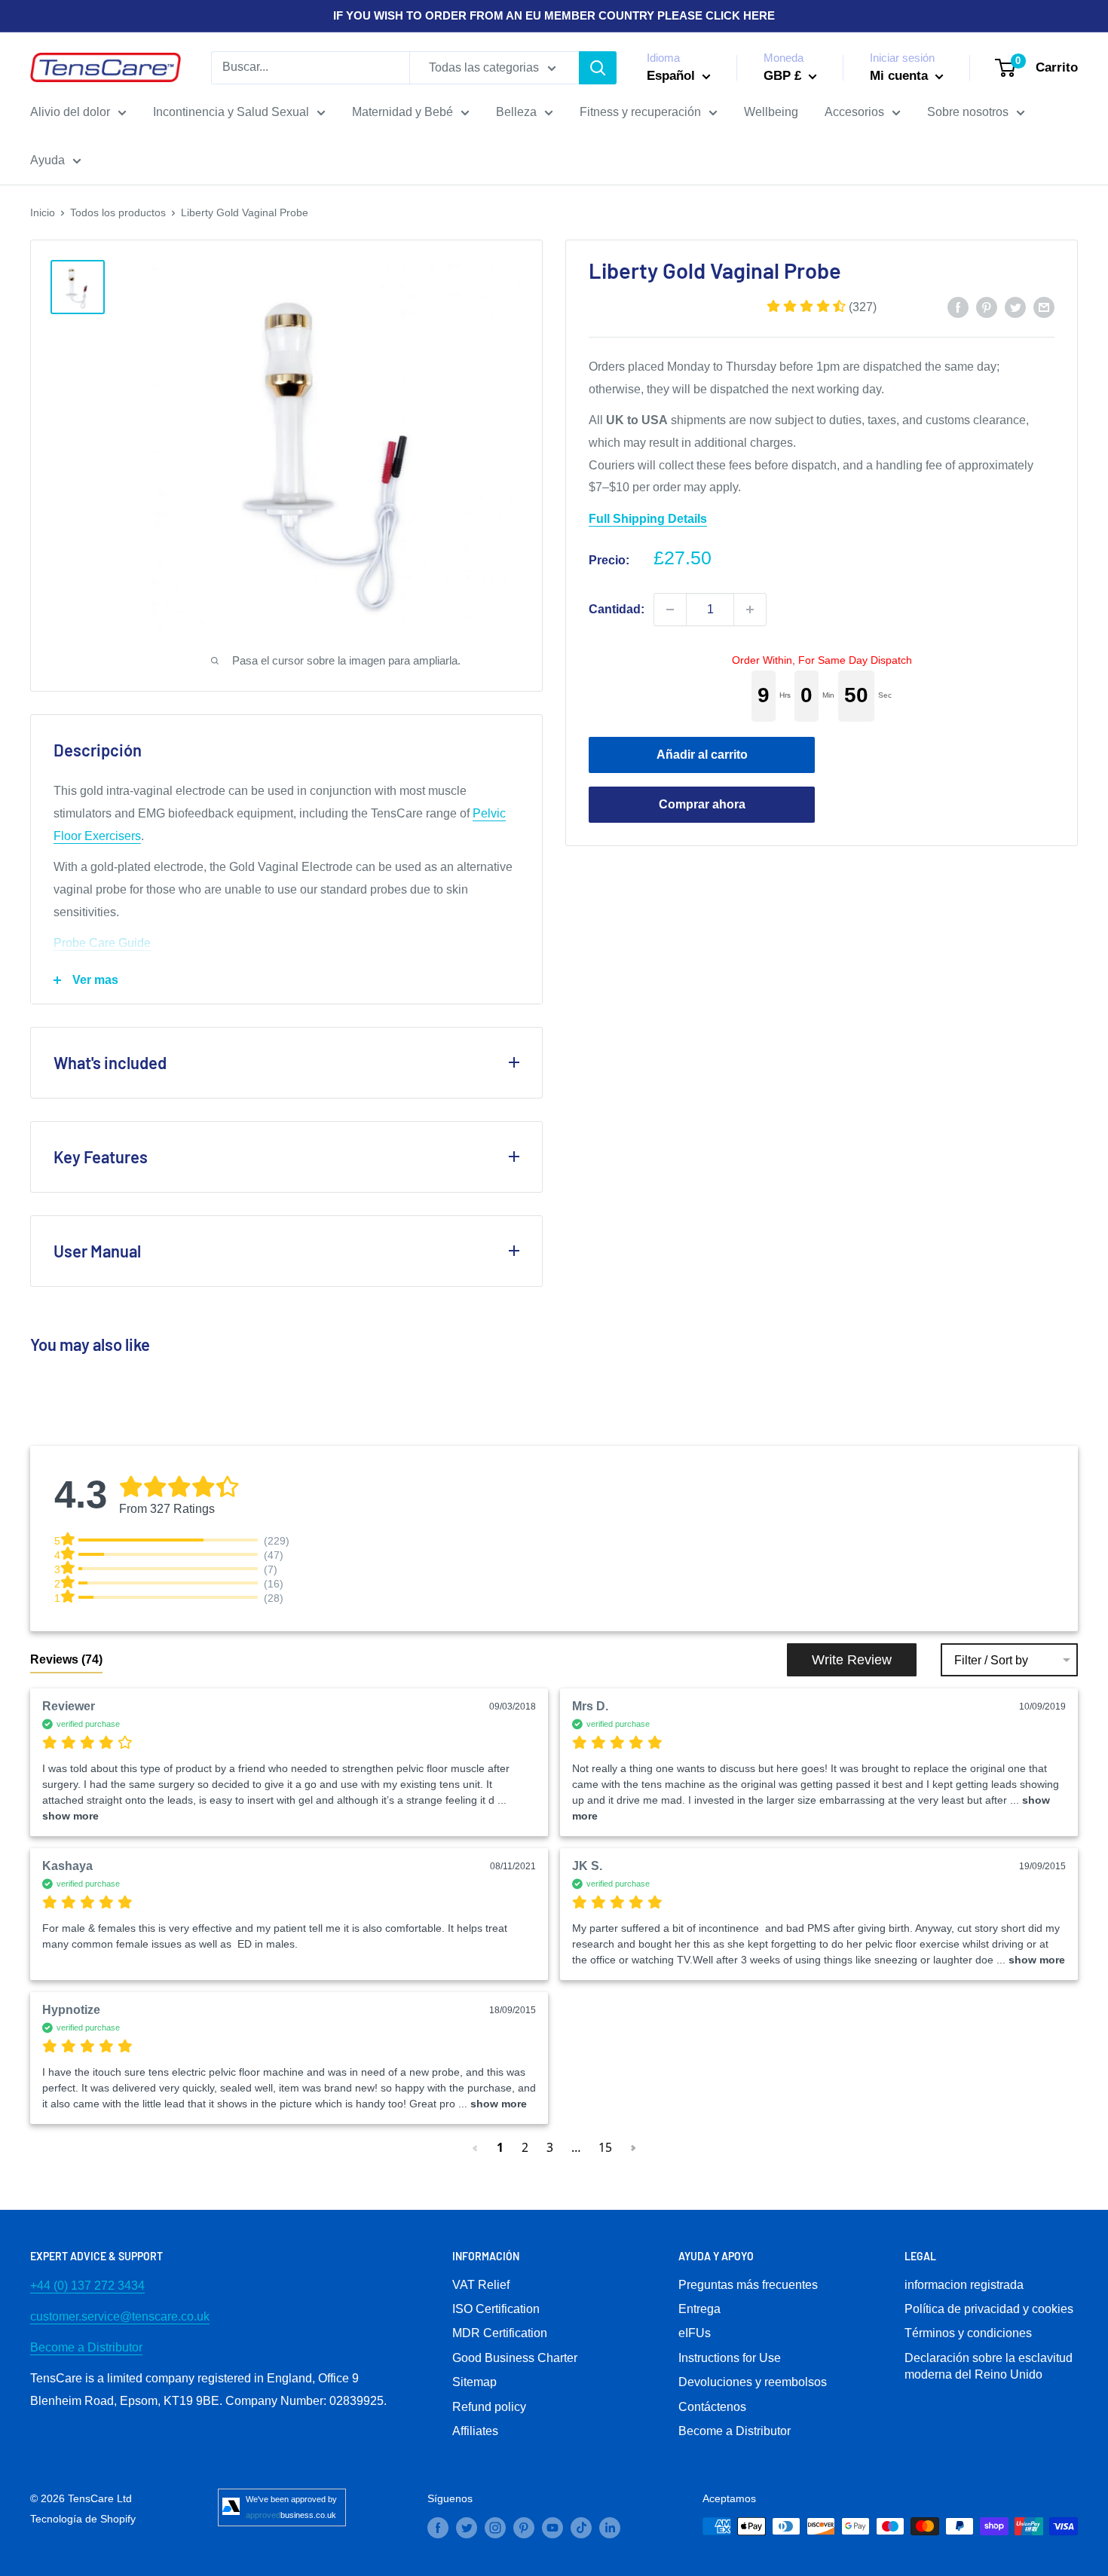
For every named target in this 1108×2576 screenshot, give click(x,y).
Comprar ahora (702, 804)
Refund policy (489, 2407)
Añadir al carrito (702, 754)
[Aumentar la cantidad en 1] (750, 610)
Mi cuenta (901, 76)
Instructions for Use (730, 2358)
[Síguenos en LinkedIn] (610, 2528)
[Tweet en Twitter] (1015, 307)
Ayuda (47, 160)
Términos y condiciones (968, 2333)
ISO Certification (496, 2309)
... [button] (1029, 1960)
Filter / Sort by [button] (991, 1661)
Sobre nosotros (968, 112)
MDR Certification (500, 2333)
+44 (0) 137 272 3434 (87, 2286)
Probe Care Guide (102, 943)
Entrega (699, 2309)
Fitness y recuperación (640, 112)
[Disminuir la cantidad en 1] (670, 610)
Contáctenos (712, 2407)
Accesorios (854, 112)
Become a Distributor (86, 2347)
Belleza (516, 112)
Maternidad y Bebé (402, 112)
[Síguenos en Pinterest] (524, 2528)
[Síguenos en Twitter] (467, 2528)
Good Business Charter (515, 2358)
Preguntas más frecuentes (748, 2285)
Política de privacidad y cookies (989, 2309)
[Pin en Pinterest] (987, 307)
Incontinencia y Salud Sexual (231, 112)
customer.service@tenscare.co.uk (120, 2316)
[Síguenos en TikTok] (581, 2528)
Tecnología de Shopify (83, 2519)
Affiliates (475, 2431)
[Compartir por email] (1044, 307)
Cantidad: (617, 609)
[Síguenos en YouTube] (552, 2528)
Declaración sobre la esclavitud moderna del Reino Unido (989, 2366)
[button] (822, 306)
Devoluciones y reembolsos (753, 2382)
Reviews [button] (66, 1659)
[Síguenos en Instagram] (495, 2528)
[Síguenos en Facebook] (438, 2528)
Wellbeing (771, 112)
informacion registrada (964, 2285)
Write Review (852, 1660)
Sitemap (474, 2382)
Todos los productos (118, 212)
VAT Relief (481, 2285)
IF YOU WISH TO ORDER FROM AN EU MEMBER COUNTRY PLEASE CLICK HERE (554, 15)
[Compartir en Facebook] (958, 307)
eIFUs (695, 2333)
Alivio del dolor (70, 112)
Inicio (43, 212)
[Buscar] (598, 68)
